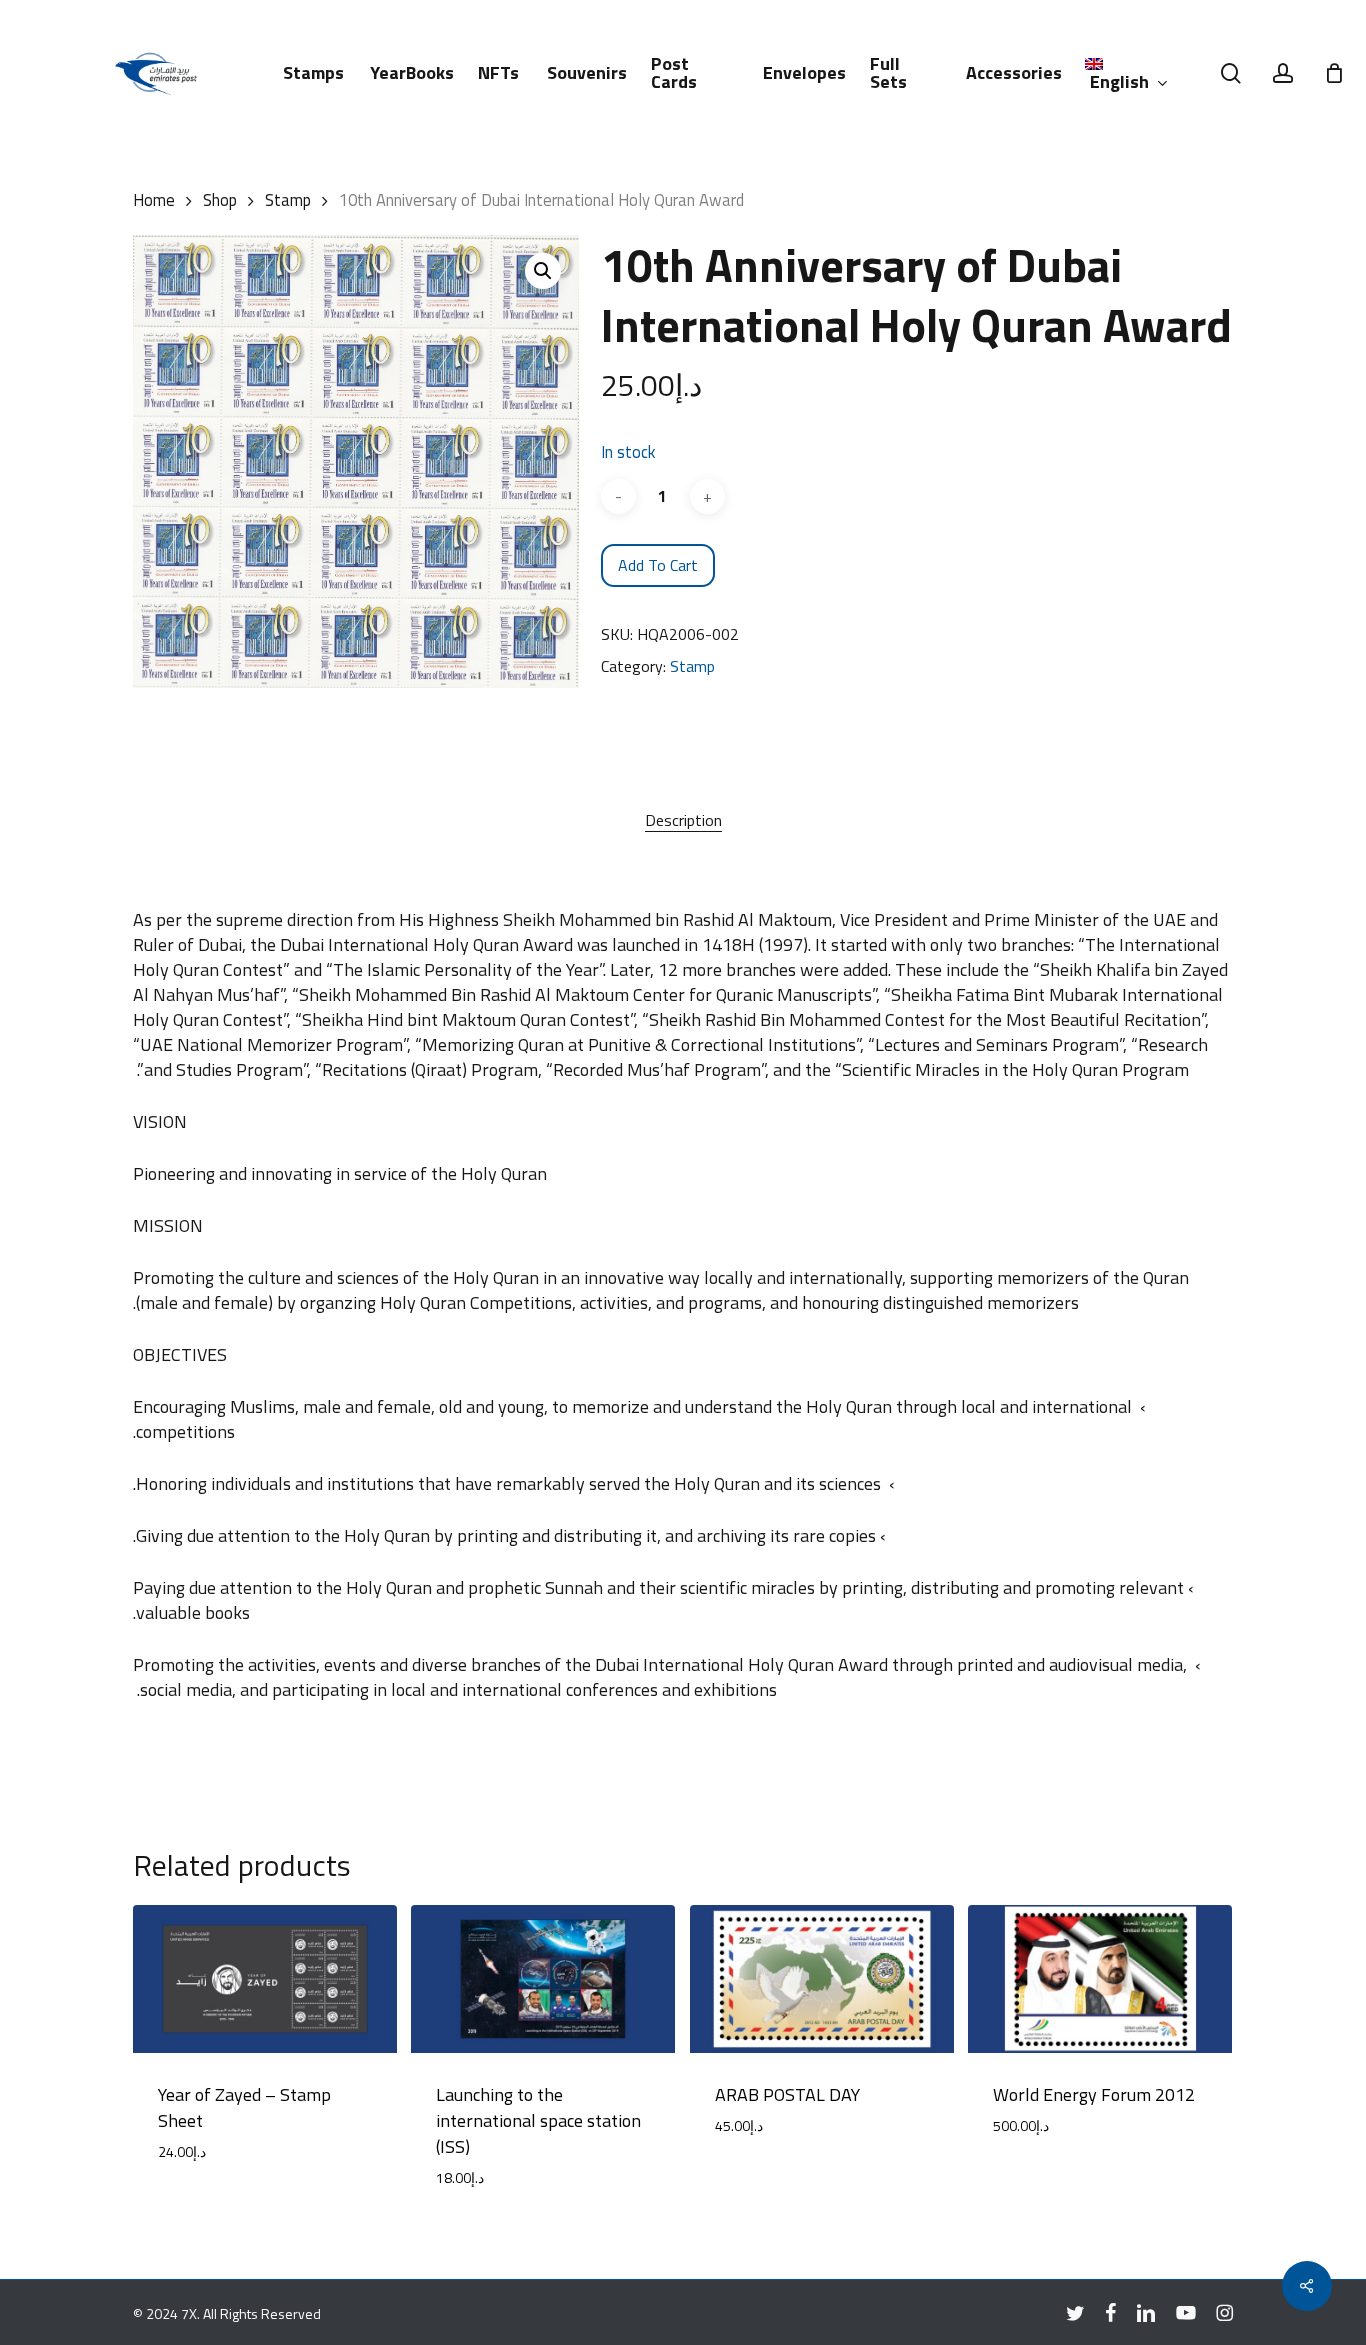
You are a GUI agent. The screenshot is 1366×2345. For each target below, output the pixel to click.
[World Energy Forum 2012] (1100, 1979)
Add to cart (658, 565)
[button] (543, 271)
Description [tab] (683, 820)
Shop (220, 199)
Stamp (288, 199)
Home (154, 199)
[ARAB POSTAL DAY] (822, 1979)
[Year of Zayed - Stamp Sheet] (265, 1979)
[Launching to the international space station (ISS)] (543, 1979)
